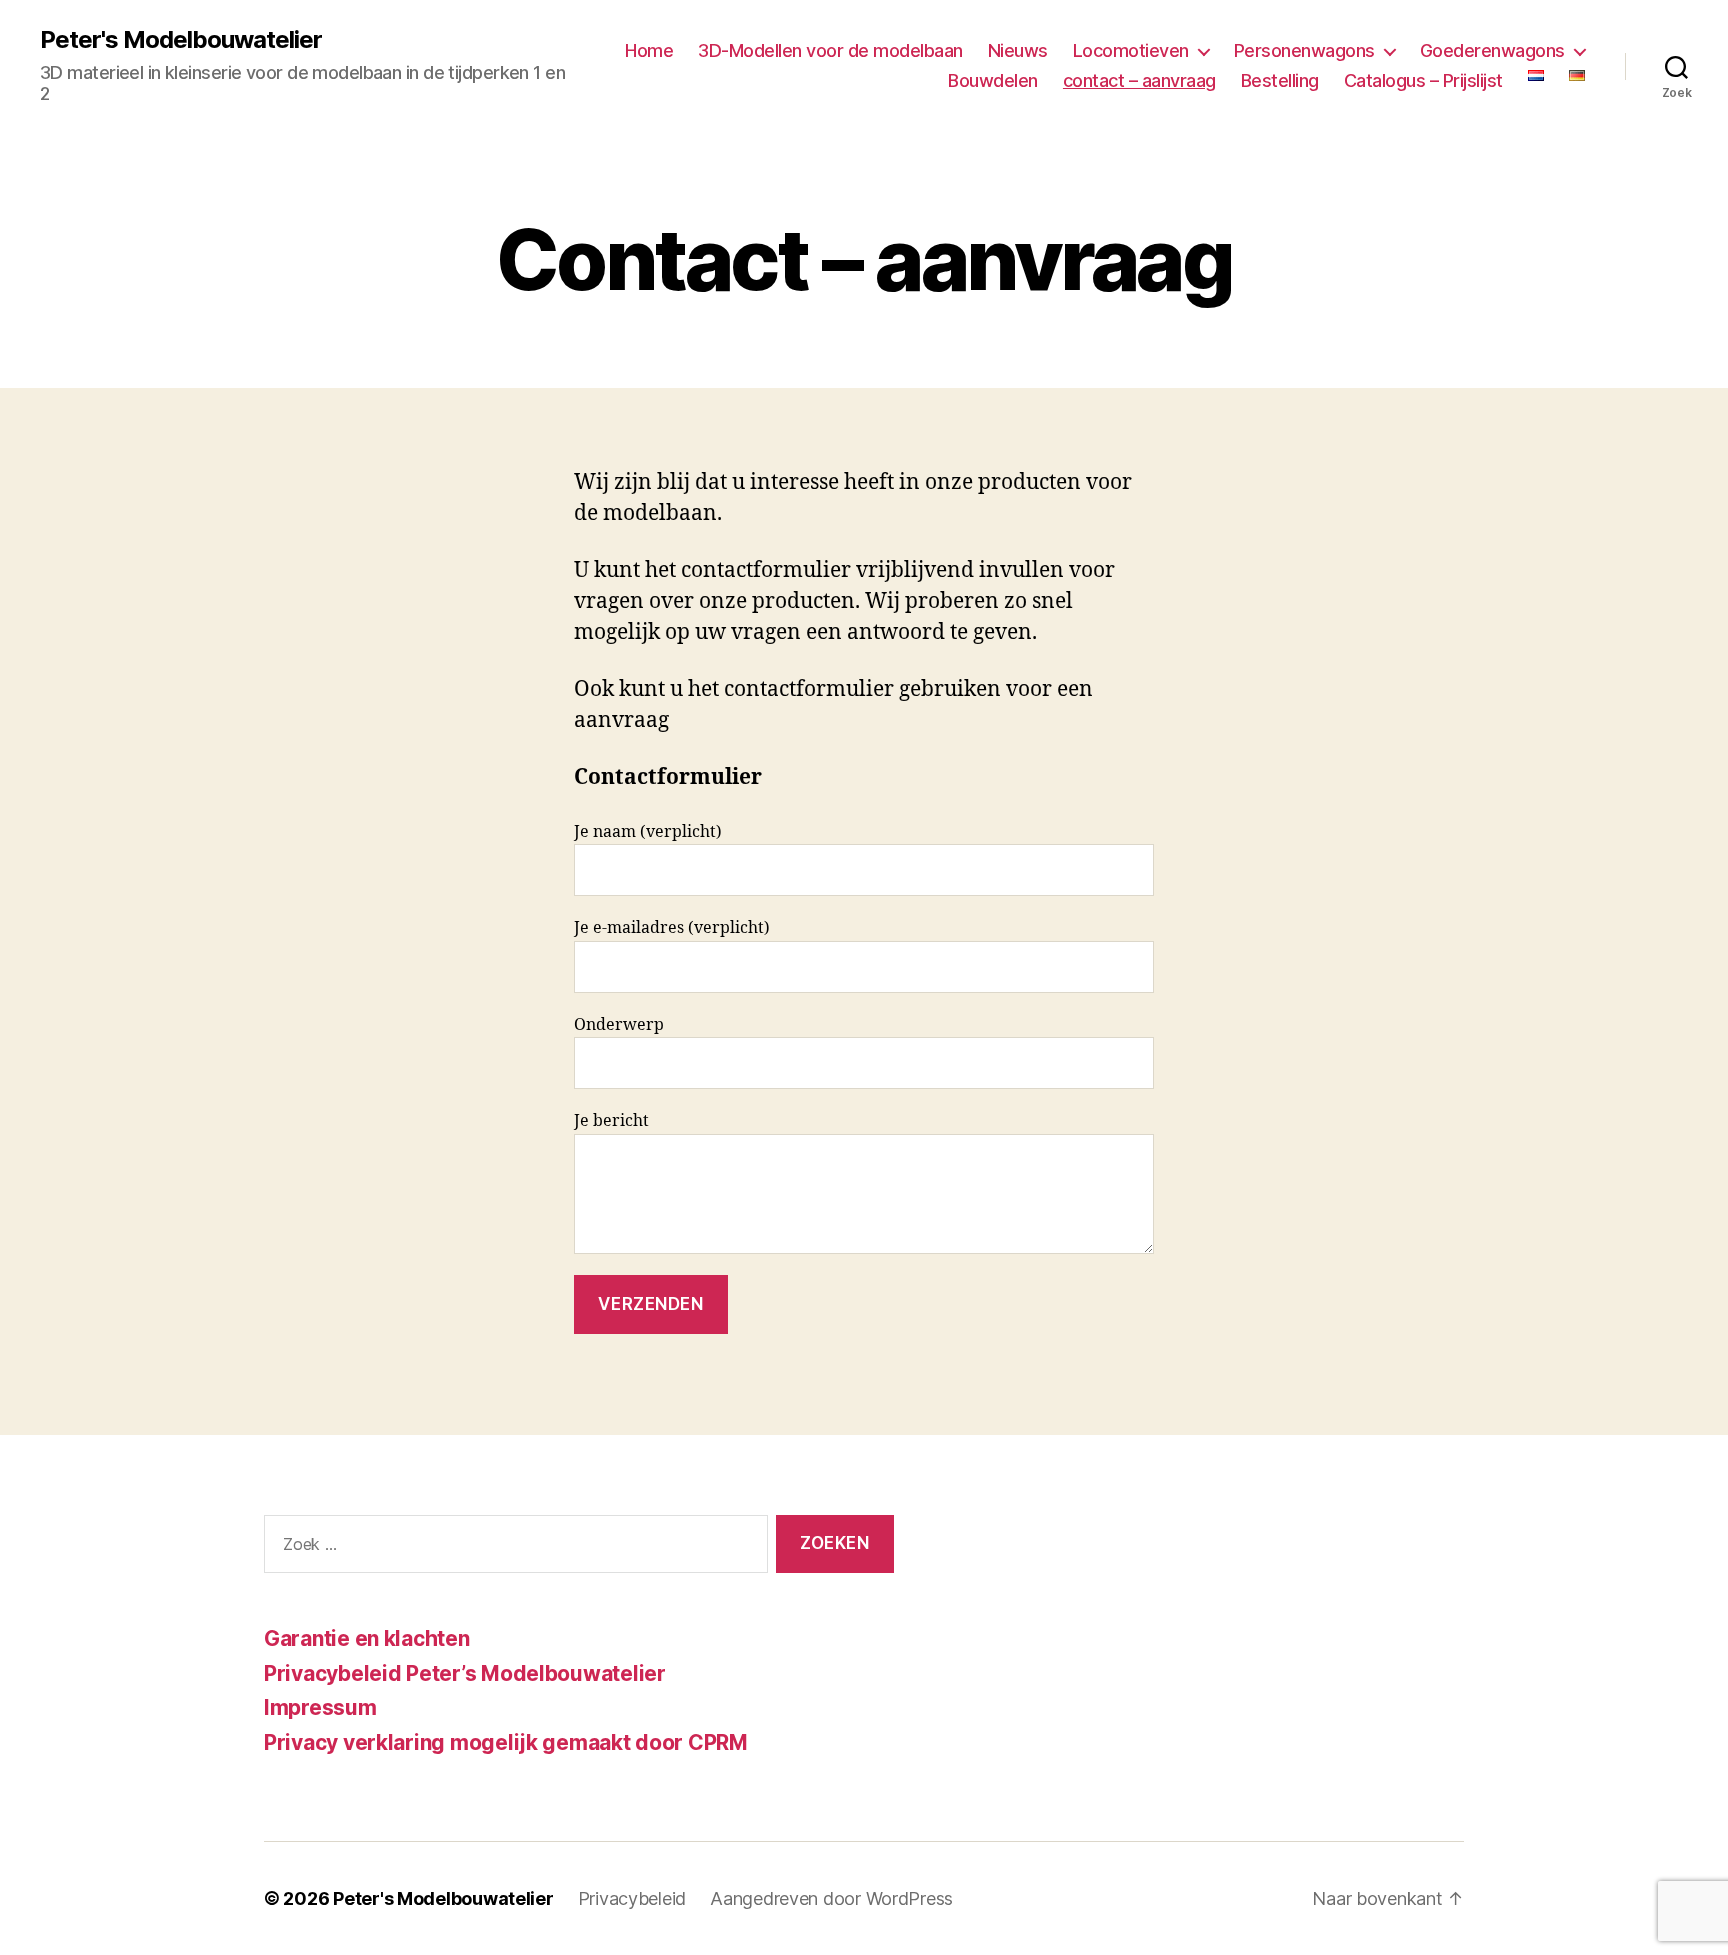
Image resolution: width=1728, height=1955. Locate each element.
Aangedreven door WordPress (831, 1898)
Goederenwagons (1492, 50)
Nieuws (1018, 50)
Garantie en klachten (367, 1638)
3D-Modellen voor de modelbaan (830, 50)
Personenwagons (1304, 50)
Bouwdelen (993, 80)
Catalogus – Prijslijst (1423, 80)
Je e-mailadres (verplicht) (672, 928)
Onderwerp (619, 1025)
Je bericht (611, 1121)
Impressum (320, 1707)
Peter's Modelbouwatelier (181, 40)
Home (649, 50)
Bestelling (1280, 80)
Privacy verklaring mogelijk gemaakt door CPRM (506, 1742)
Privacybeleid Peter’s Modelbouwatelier (465, 1673)
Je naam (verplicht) (648, 832)
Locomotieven (1131, 50)
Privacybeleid (632, 1898)
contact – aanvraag (1139, 80)
